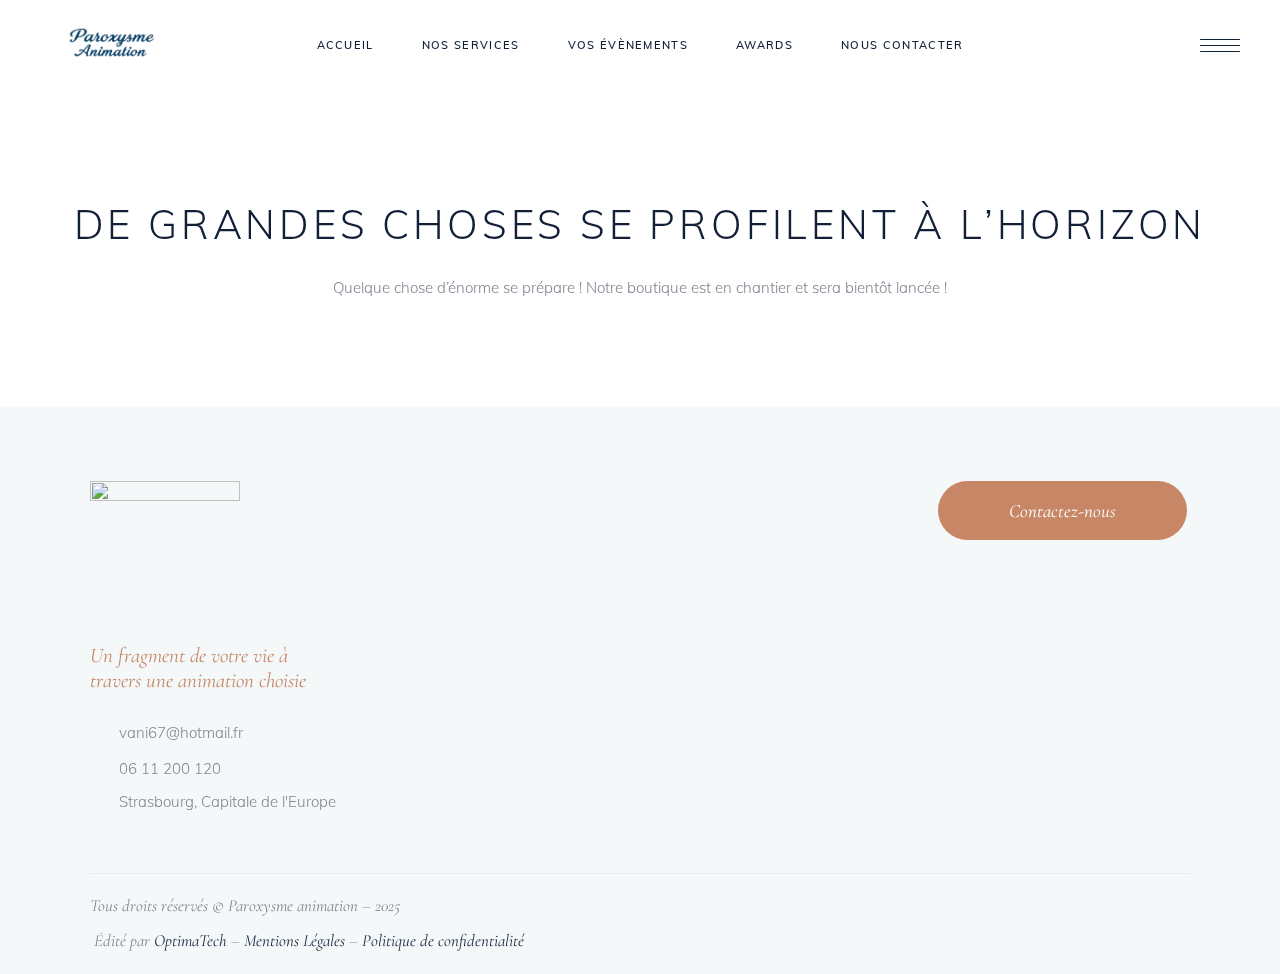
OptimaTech (190, 940)
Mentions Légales (294, 940)
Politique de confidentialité (443, 940)
